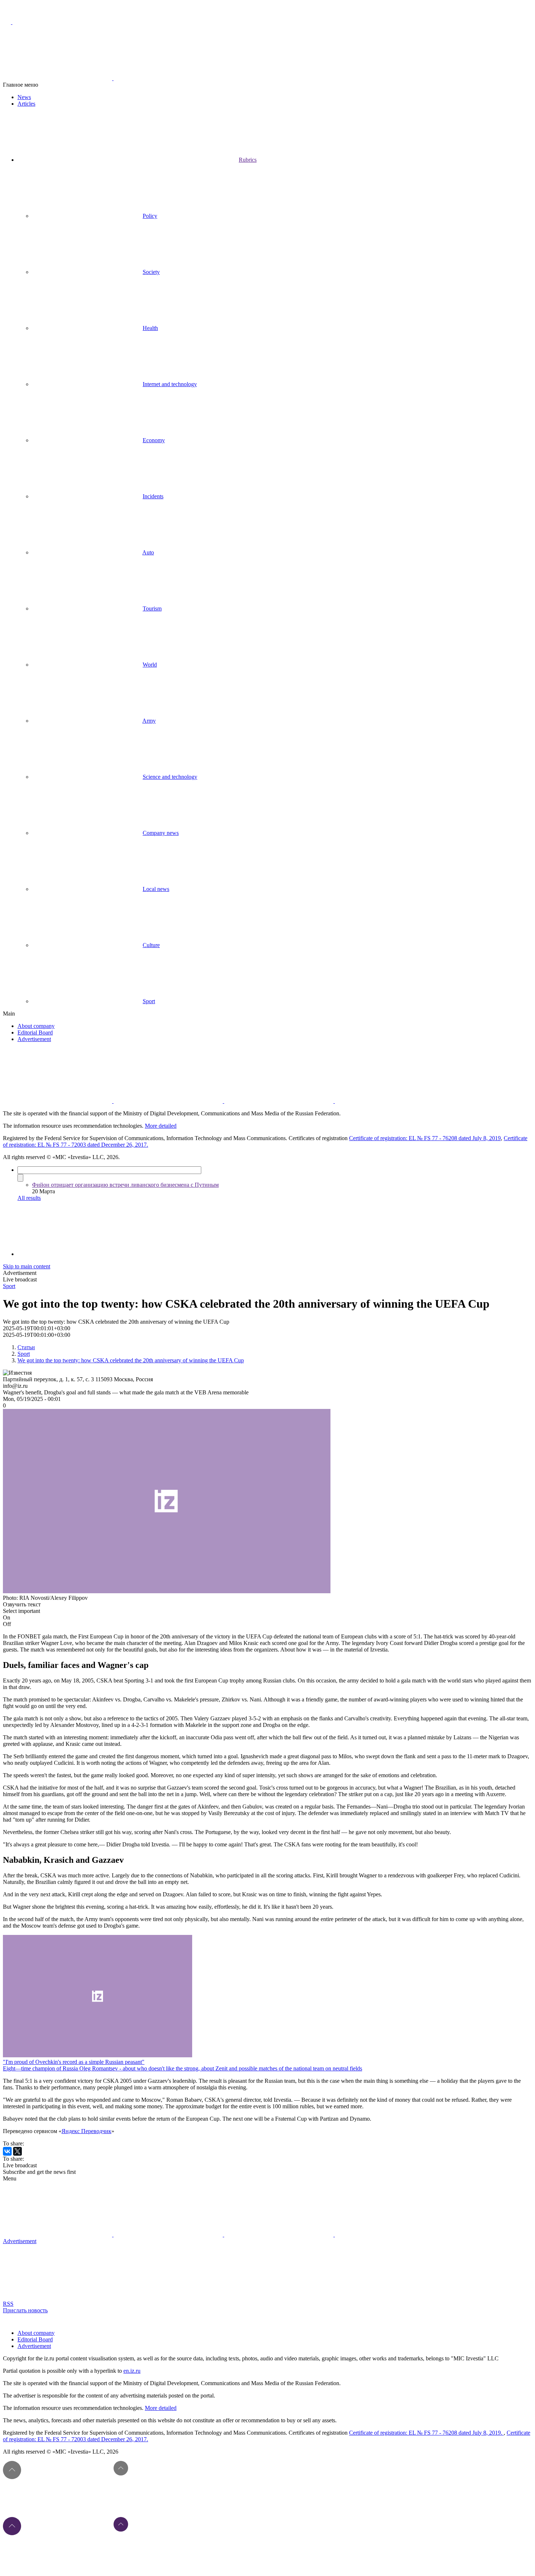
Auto (148, 552)
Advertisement (34, 1039)
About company (36, 1026)
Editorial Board (35, 1032)
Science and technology (170, 777)
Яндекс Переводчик (86, 2131)
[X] (17, 2151)
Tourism (152, 608)
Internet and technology (170, 384)
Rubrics (248, 160)
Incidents (153, 496)
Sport (149, 1001)
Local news (156, 889)
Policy (150, 216)
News (24, 97)
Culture (151, 945)
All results (29, 1198)
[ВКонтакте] (7, 2151)
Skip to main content (27, 1266)
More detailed (161, 1126)
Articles (26, 104)
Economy (154, 440)
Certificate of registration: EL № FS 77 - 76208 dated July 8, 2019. (426, 2433)
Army (149, 721)
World (150, 665)
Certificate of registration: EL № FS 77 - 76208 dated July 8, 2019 (425, 1138)
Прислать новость (25, 2310)
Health (150, 328)
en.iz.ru (132, 2371)
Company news (161, 833)
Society (151, 272)
